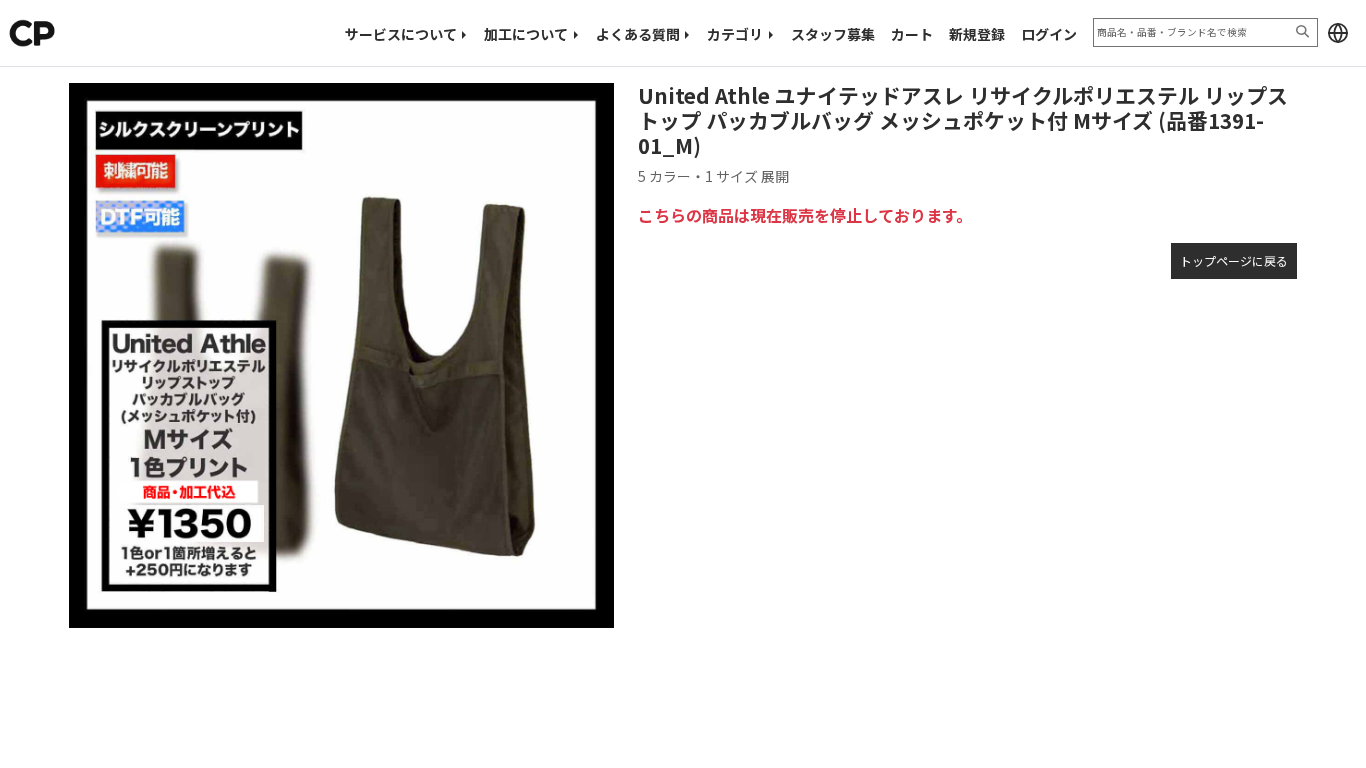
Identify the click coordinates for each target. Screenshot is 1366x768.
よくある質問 (638, 34)
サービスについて (401, 34)
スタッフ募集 (833, 34)
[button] (1338, 33)
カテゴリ (735, 34)
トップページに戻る (1234, 260)
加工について (526, 34)
